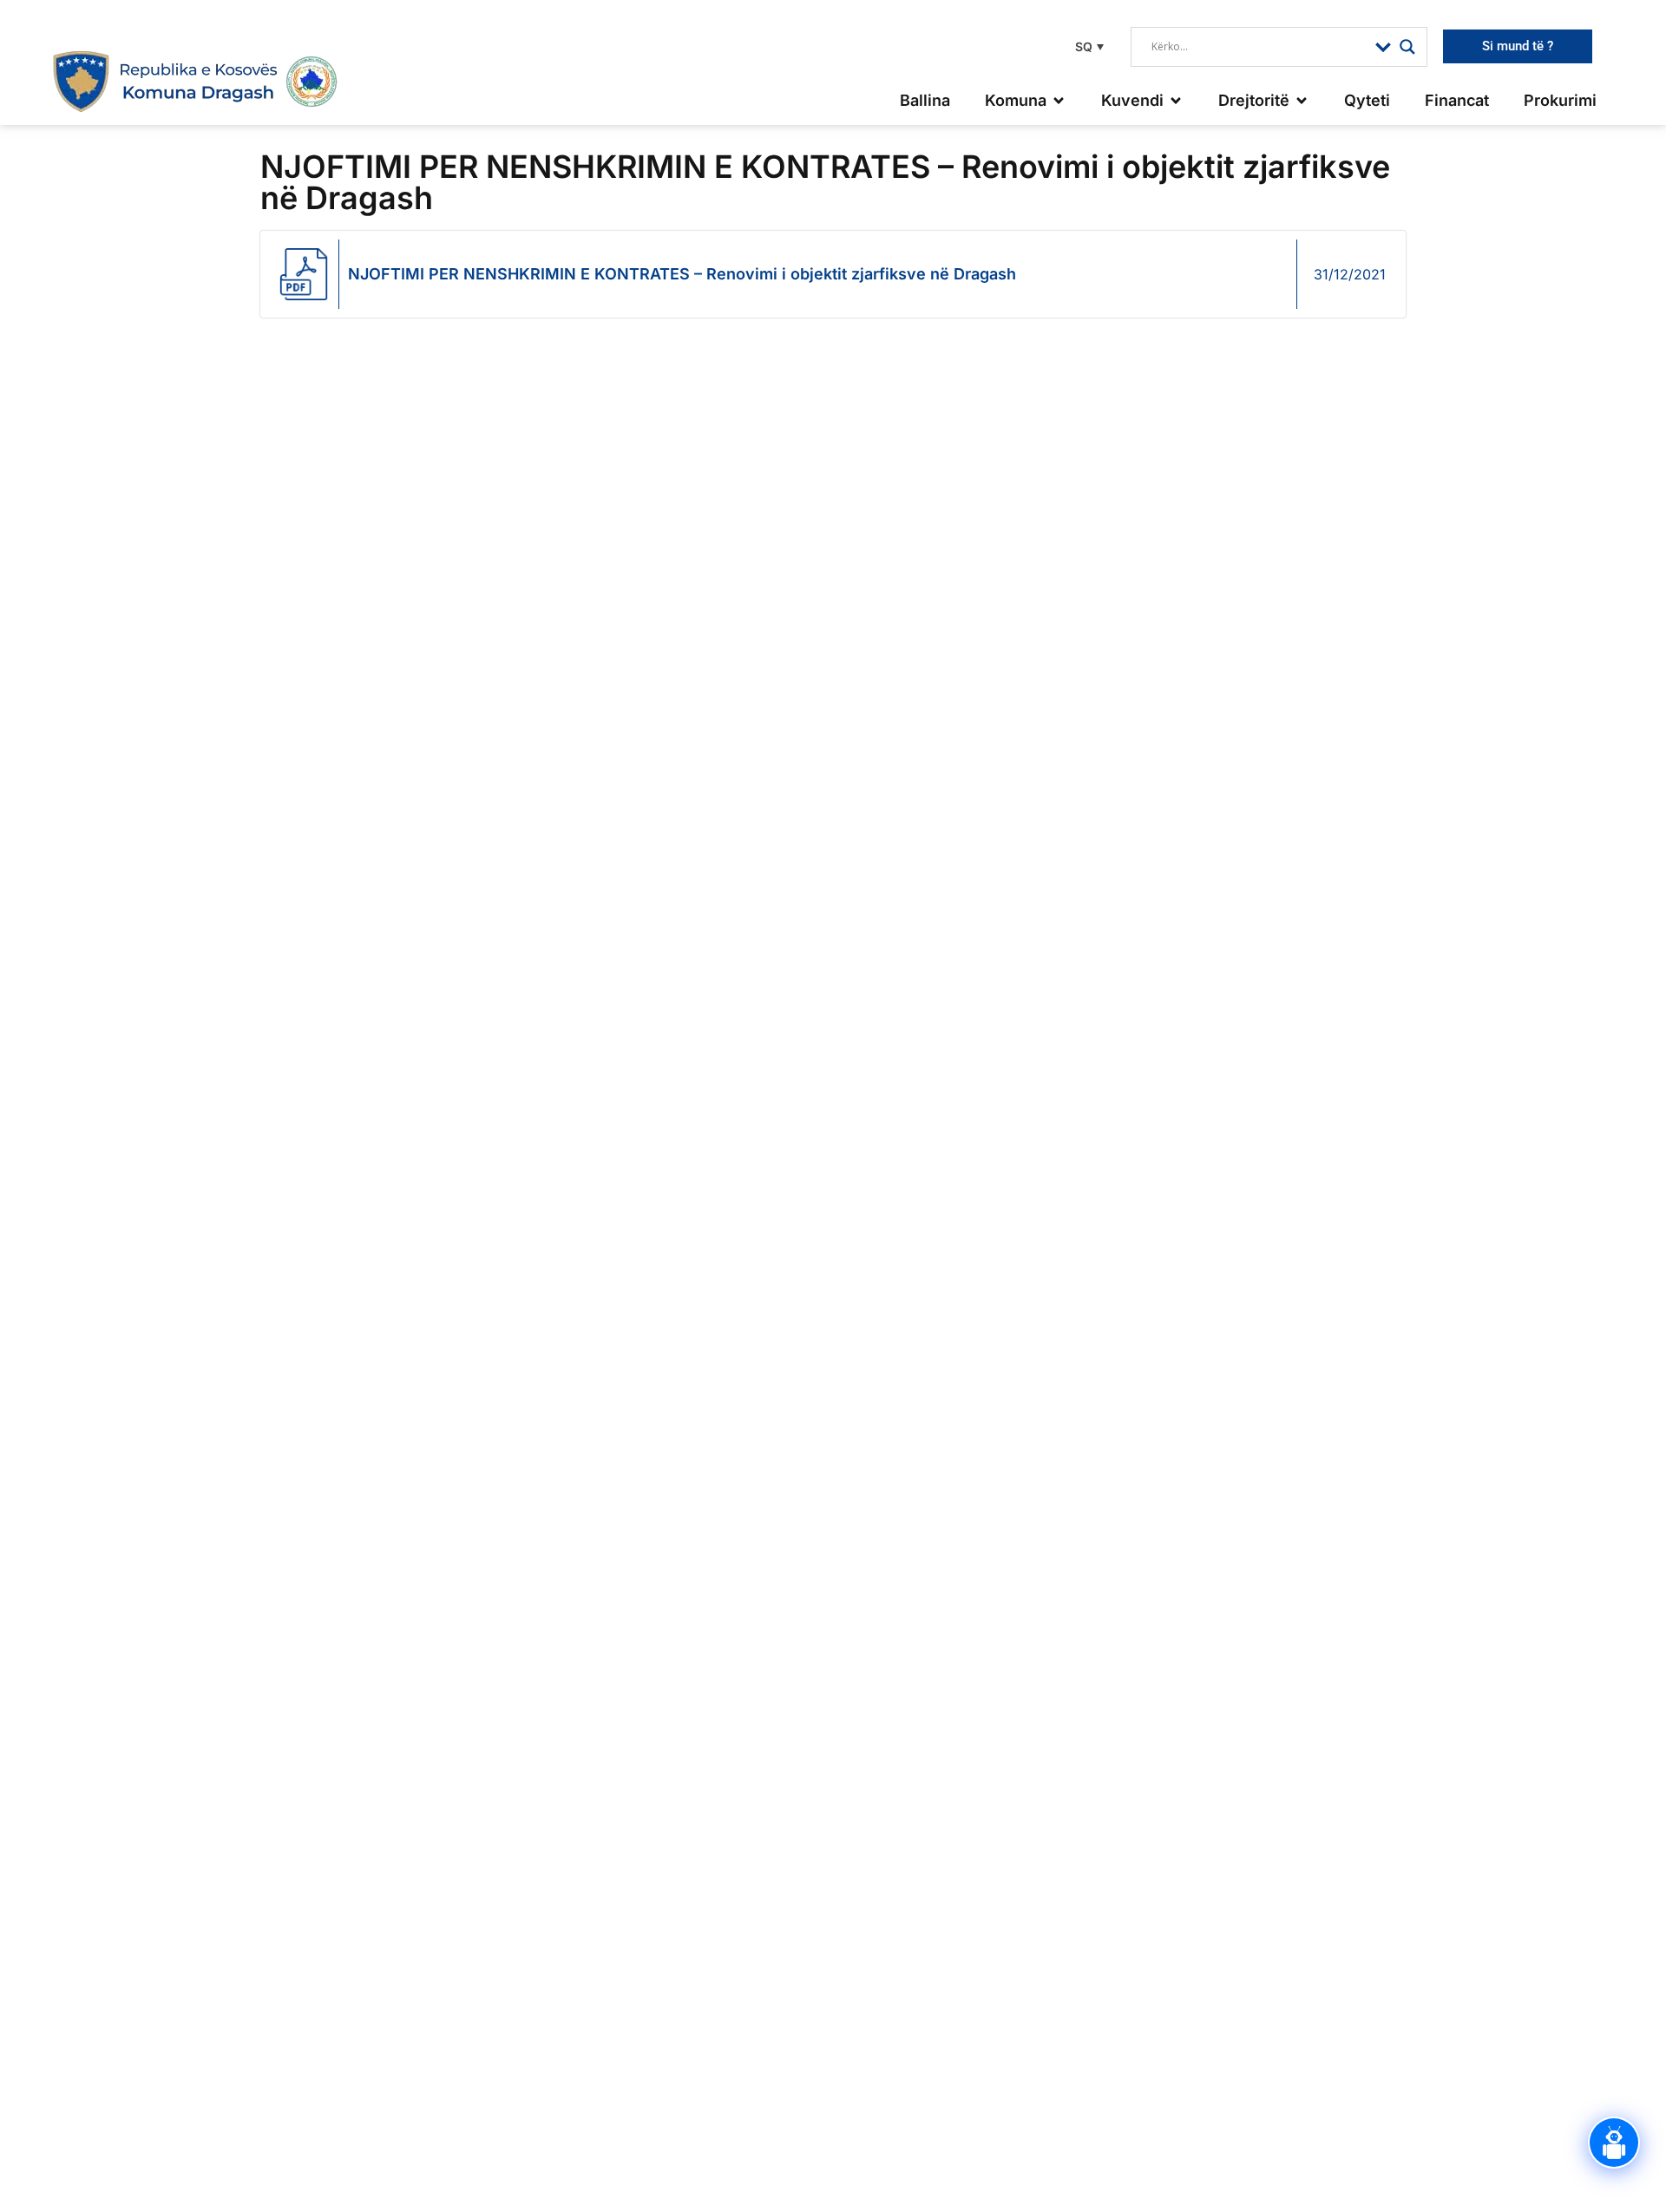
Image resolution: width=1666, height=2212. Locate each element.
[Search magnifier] (1407, 47)
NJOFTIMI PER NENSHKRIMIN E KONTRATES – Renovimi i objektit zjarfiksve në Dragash (682, 274)
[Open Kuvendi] (1176, 100)
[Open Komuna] (1059, 100)
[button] (1087, 46)
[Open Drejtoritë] (1302, 100)
